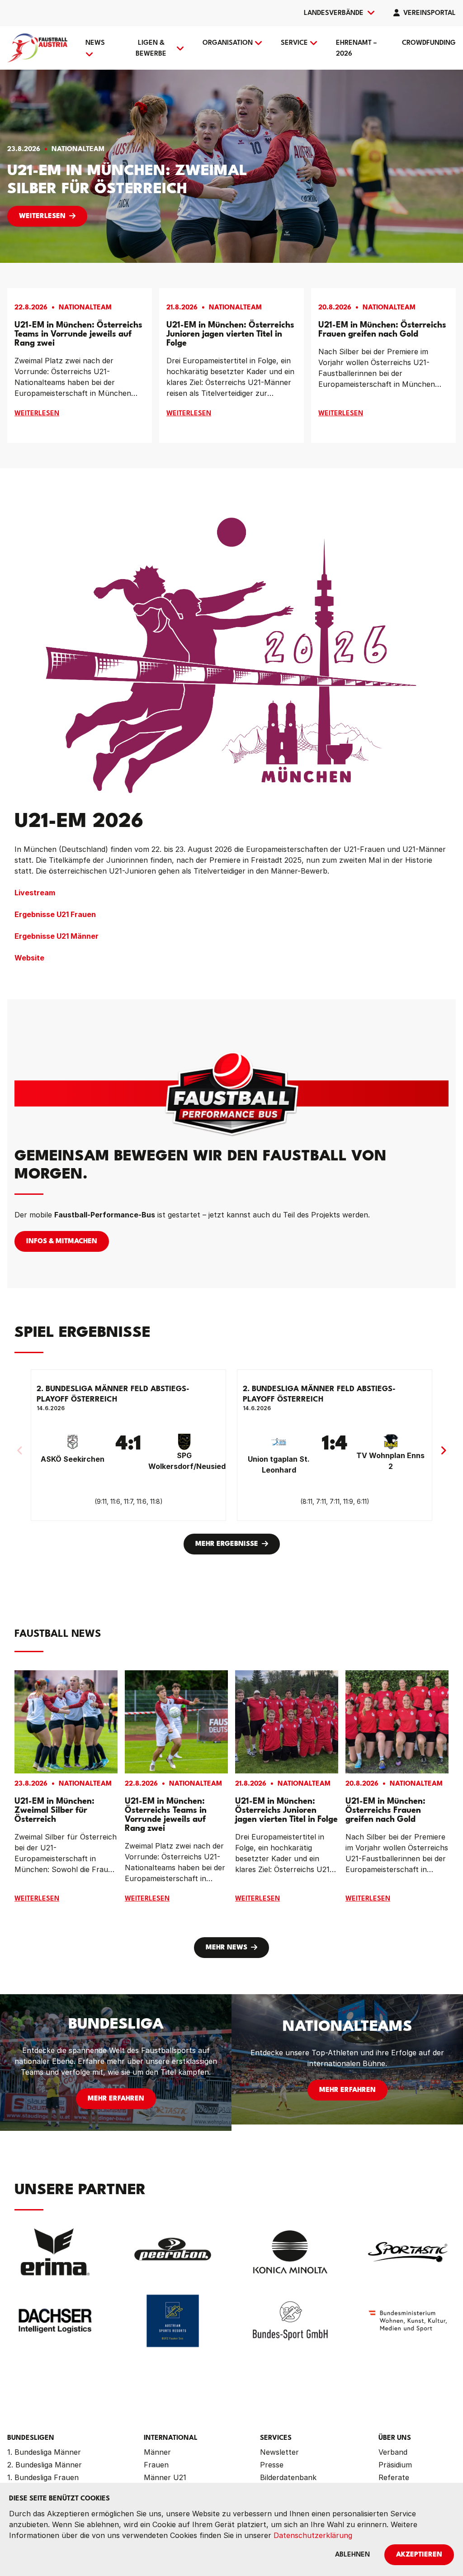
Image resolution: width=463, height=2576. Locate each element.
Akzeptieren (419, 2555)
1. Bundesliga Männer (44, 2452)
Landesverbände (334, 13)
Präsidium (395, 2465)
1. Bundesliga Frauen (43, 2477)
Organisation (228, 43)
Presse (272, 2465)
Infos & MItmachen (62, 1242)
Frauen (156, 2465)
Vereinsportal (430, 13)
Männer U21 (165, 2477)
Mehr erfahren (116, 2099)
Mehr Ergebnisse (227, 1544)
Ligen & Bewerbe (151, 49)
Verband (393, 2452)
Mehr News (227, 1948)
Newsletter (279, 2452)
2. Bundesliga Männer (45, 2465)
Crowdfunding (429, 43)
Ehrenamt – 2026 (356, 49)
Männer (157, 2452)
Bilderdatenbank (288, 2477)
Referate (394, 2477)
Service (294, 43)
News (95, 43)
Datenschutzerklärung (313, 2535)
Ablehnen (352, 2555)
